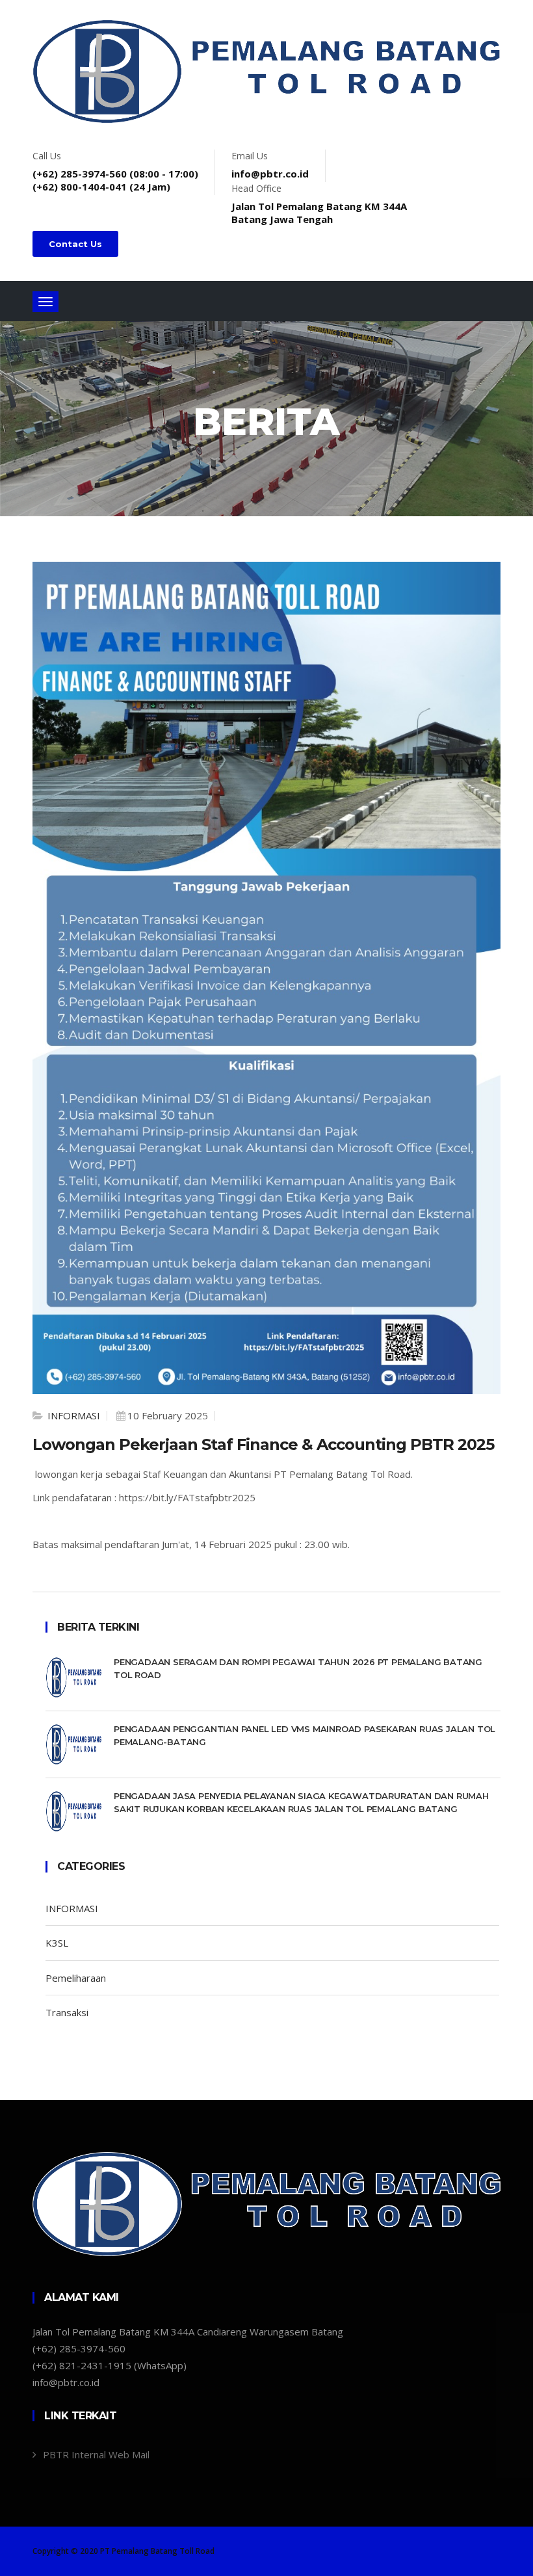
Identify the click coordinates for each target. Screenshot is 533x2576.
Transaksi (67, 2012)
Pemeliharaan (76, 1978)
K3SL (57, 1943)
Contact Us (75, 244)
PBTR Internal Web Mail (96, 2454)
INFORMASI (72, 1415)
